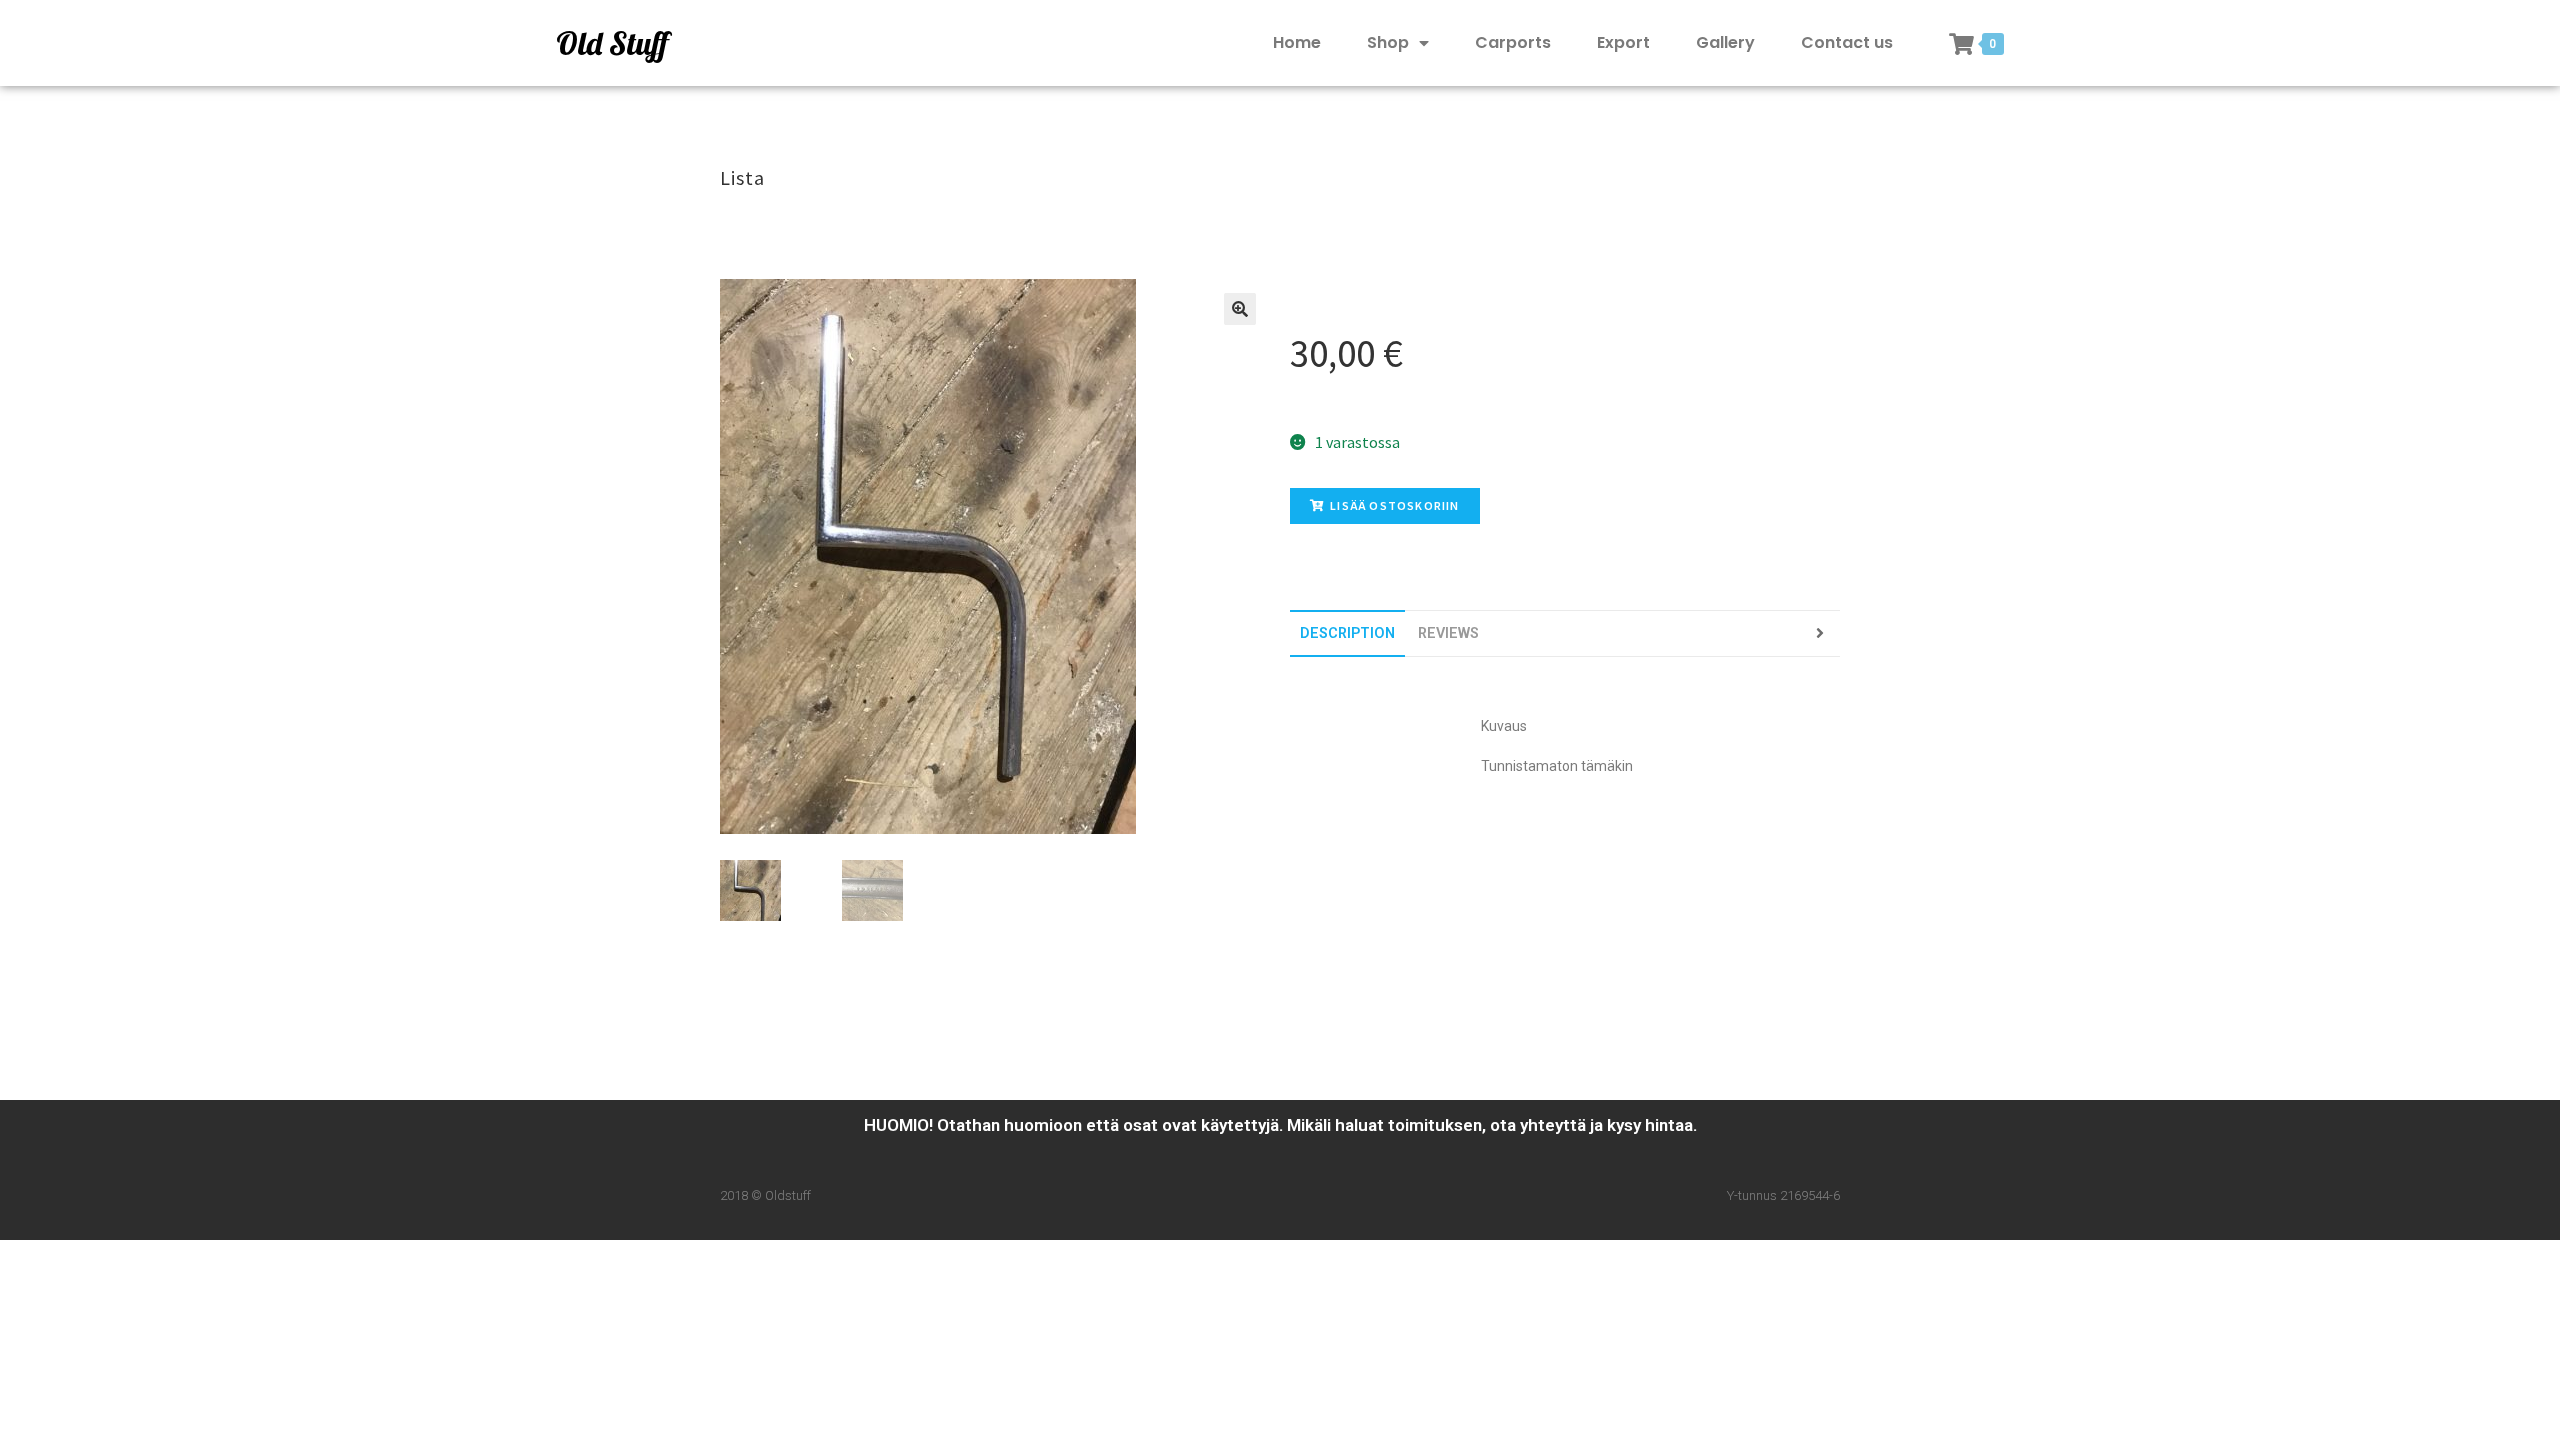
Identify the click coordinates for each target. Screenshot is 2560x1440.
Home (1297, 42)
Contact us (1847, 42)
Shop (1388, 42)
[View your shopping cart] (1961, 44)
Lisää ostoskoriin (1394, 505)
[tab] (1347, 633)
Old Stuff (612, 43)
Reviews (1448, 633)
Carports (1513, 42)
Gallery (1725, 42)
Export (1623, 42)
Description (1347, 633)
